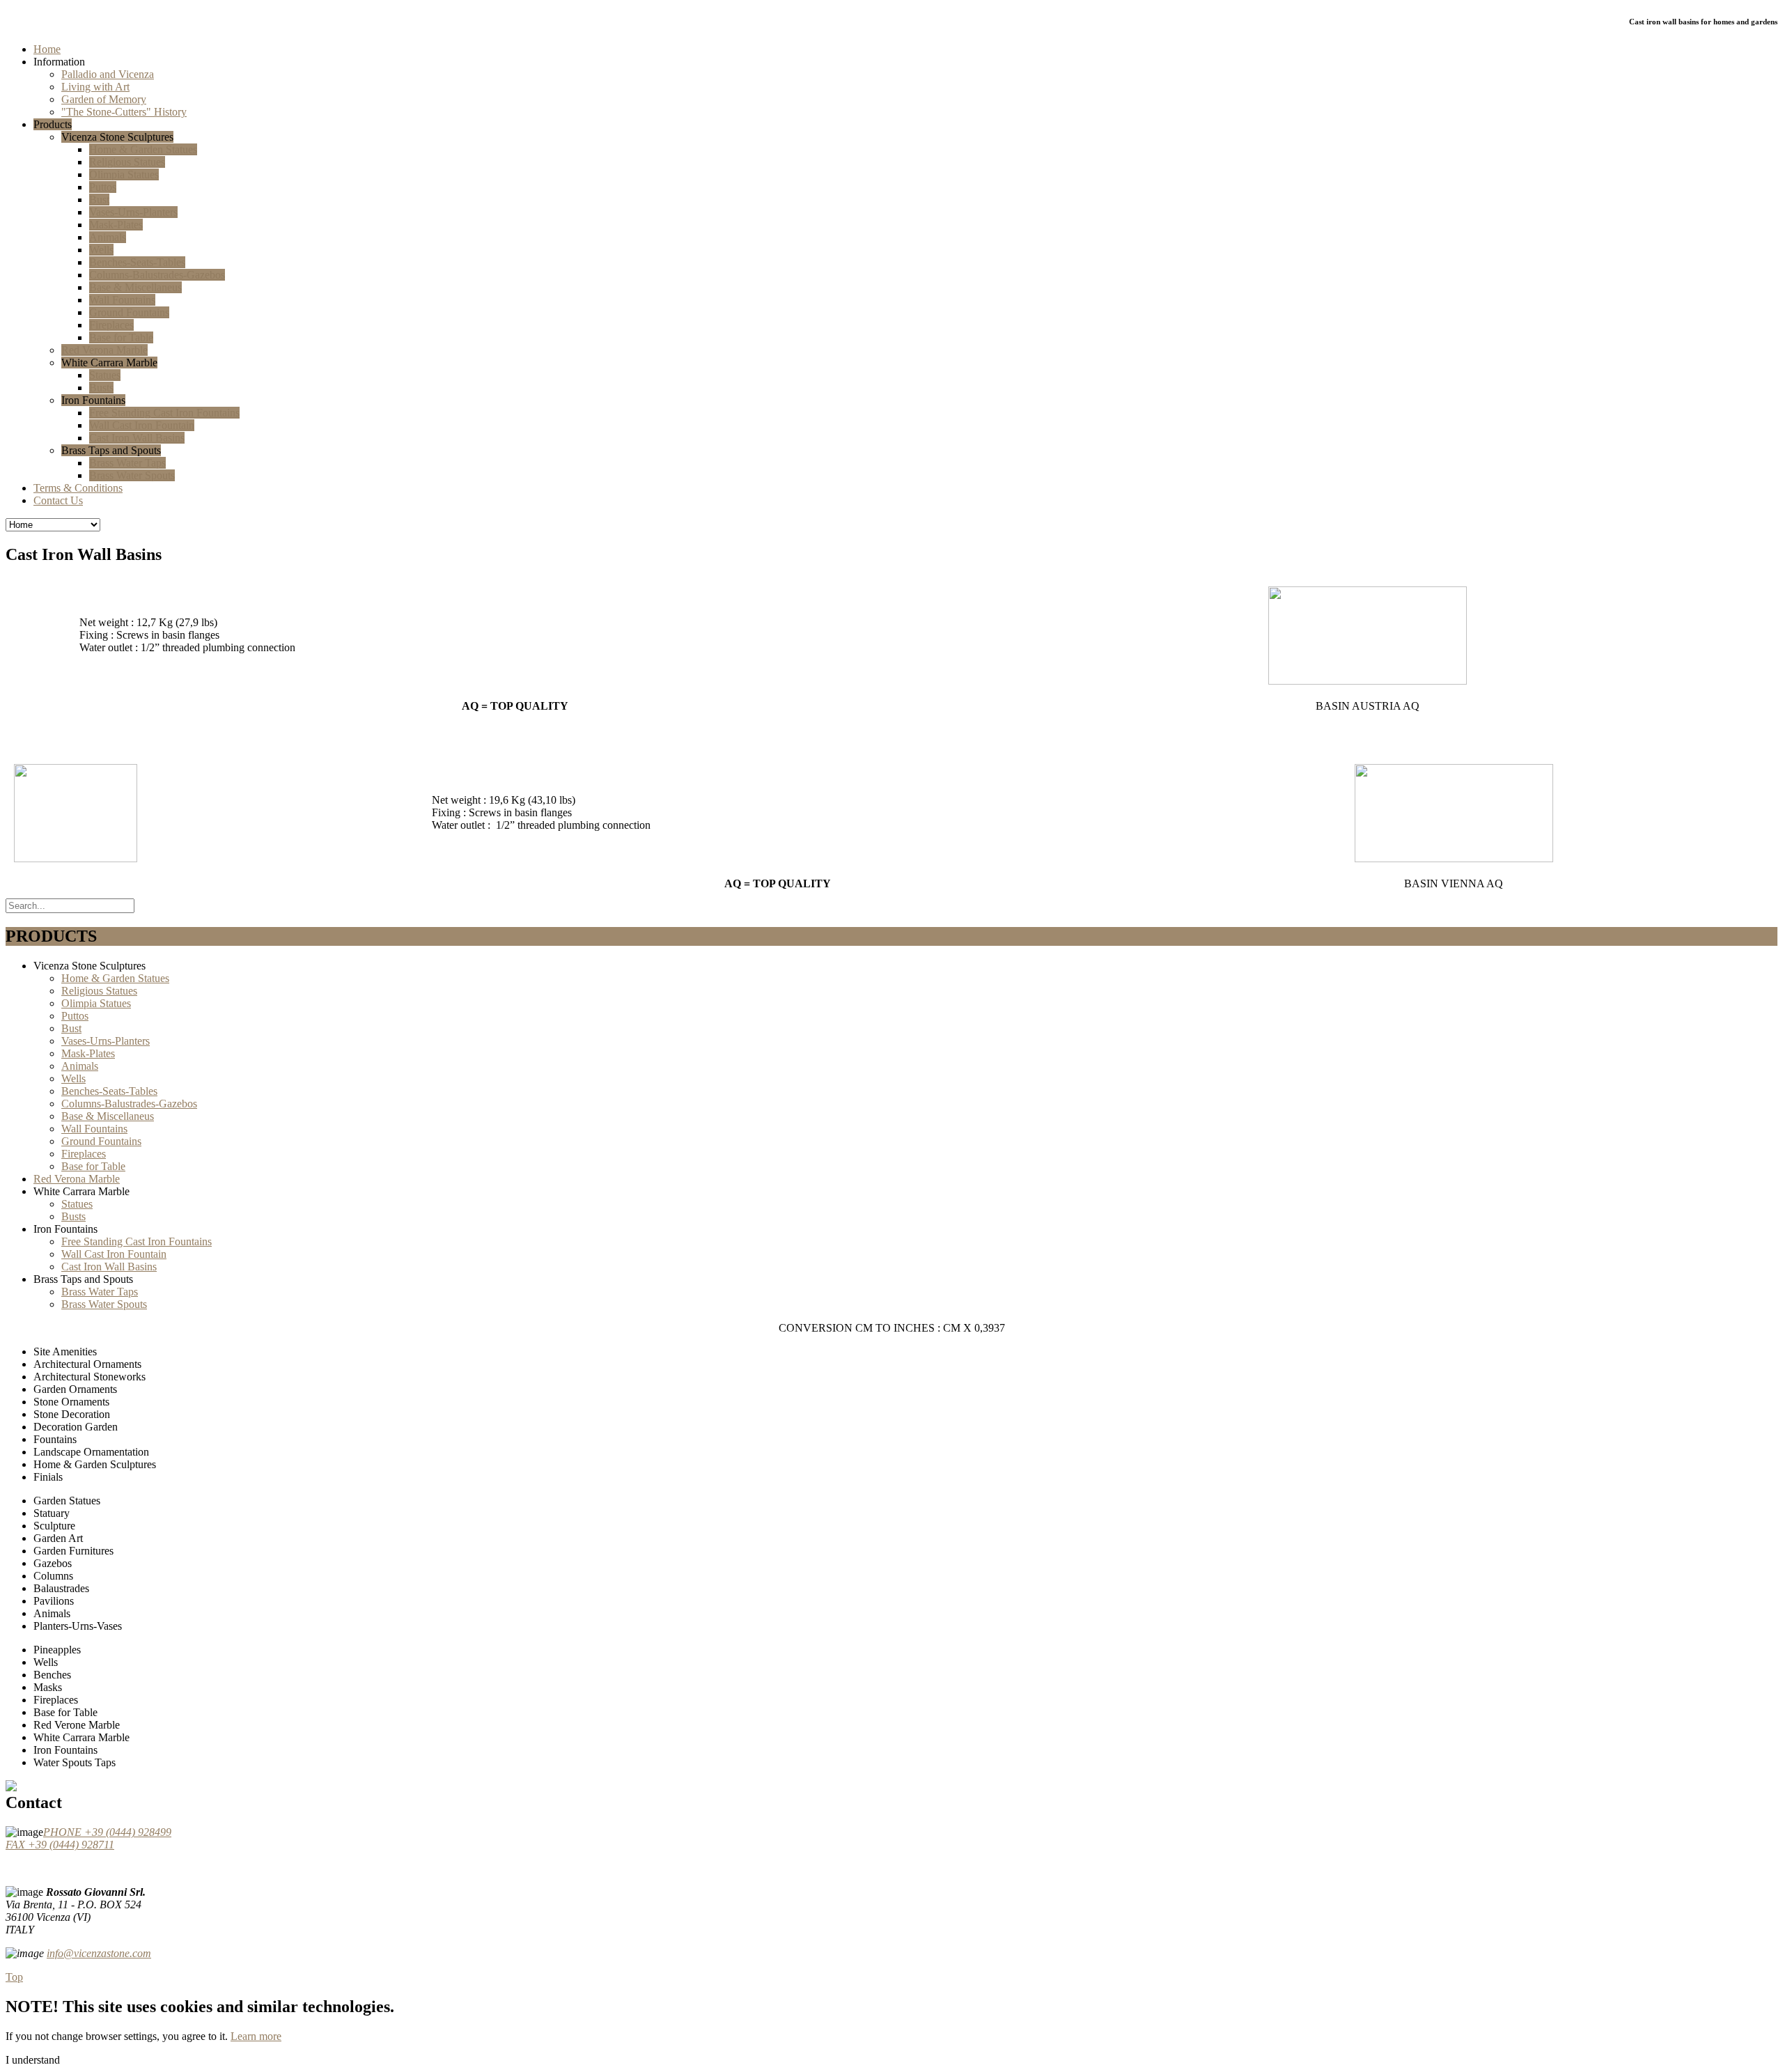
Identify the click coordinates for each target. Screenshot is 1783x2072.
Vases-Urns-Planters (106, 1041)
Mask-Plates (88, 1053)
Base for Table (93, 1166)
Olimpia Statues (96, 1003)
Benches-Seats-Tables (109, 1091)
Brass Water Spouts (104, 1304)
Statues (77, 1204)
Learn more (256, 2036)
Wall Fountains (94, 1129)
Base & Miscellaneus (108, 1116)
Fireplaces (84, 1154)
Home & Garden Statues (115, 978)
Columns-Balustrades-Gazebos (129, 1104)
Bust (71, 1028)
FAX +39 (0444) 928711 (60, 1845)
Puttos (75, 1016)
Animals (80, 1066)
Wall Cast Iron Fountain (114, 1254)
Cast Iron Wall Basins (109, 1267)
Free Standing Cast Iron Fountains (137, 1241)
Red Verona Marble (77, 1179)
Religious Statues (99, 991)
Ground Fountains (101, 1141)
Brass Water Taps (100, 1292)
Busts (73, 1216)
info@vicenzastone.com (99, 1953)
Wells (73, 1078)
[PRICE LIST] (11, 1753)
